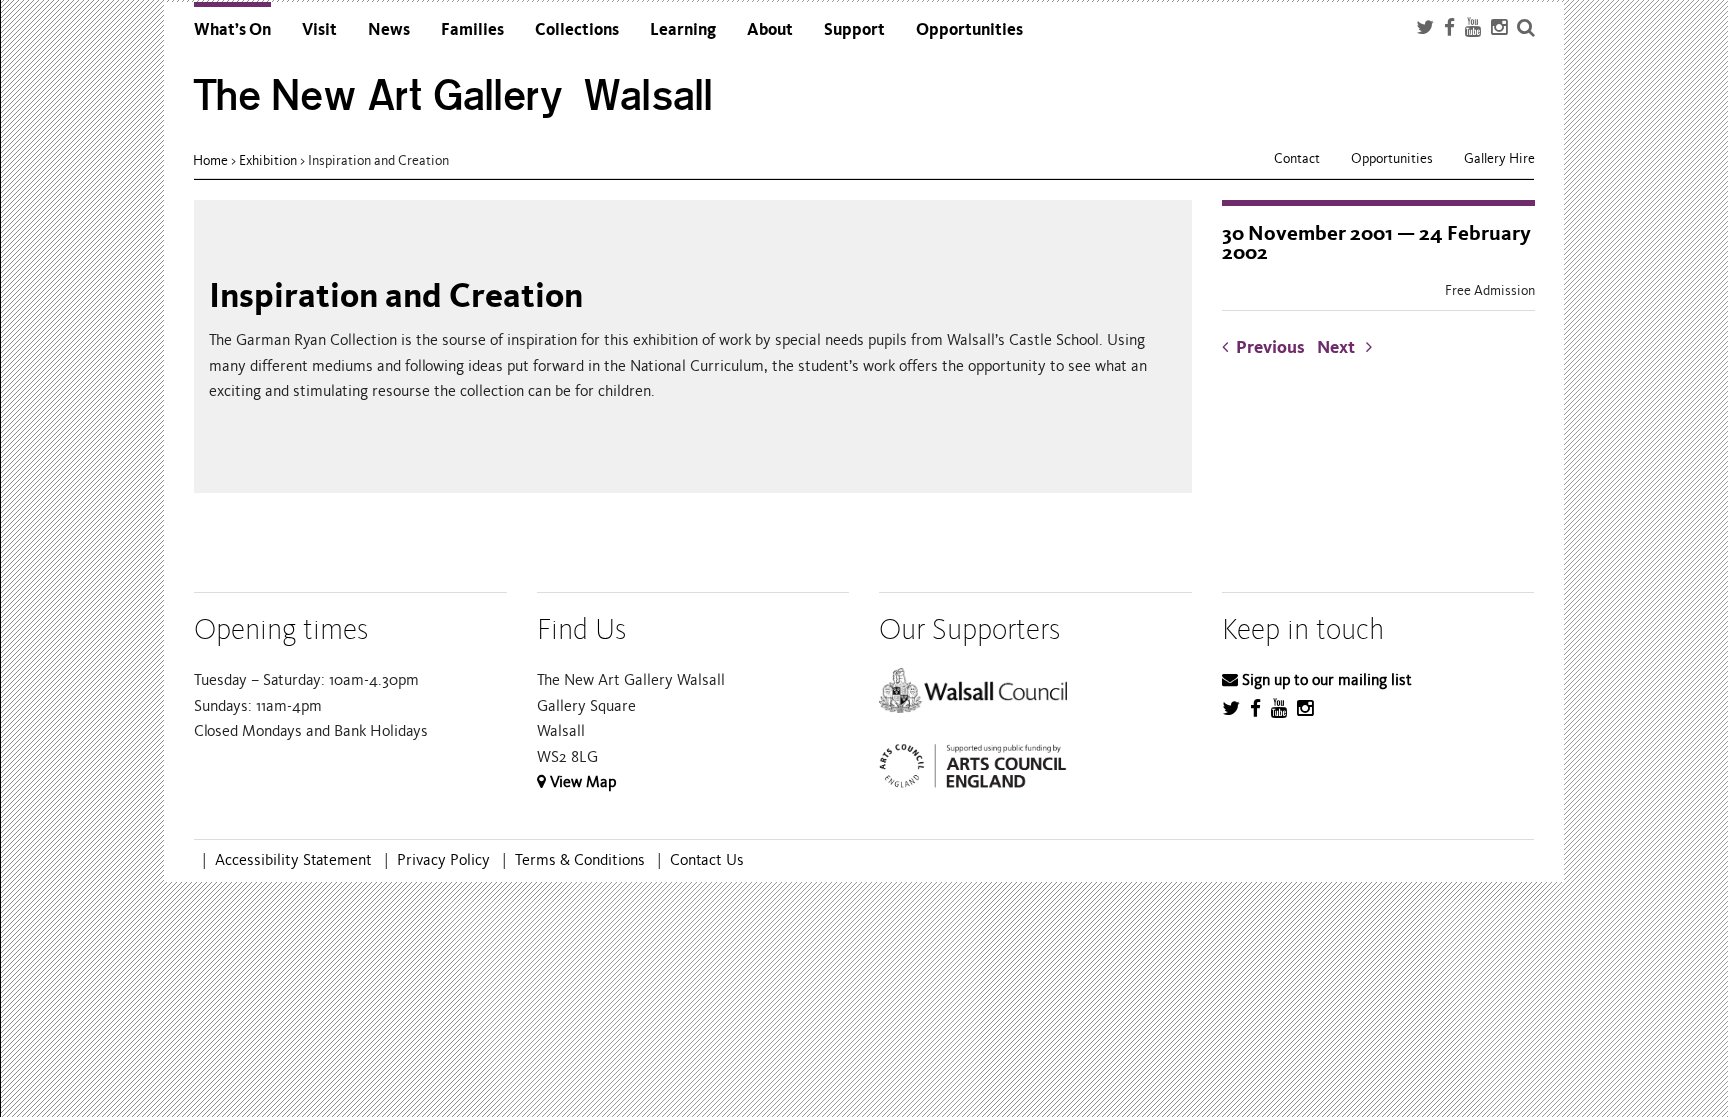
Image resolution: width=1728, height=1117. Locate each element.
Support (854, 29)
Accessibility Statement (293, 860)
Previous (1270, 347)
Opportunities (969, 29)
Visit (319, 29)
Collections (577, 29)
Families (472, 29)
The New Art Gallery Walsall (453, 95)
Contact (1297, 158)
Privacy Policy (443, 860)
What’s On (232, 29)
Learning (683, 29)
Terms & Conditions (580, 860)
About (770, 29)
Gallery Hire (1499, 158)
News (389, 29)
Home (210, 160)
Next (1341, 347)
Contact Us (707, 860)
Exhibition (268, 160)
